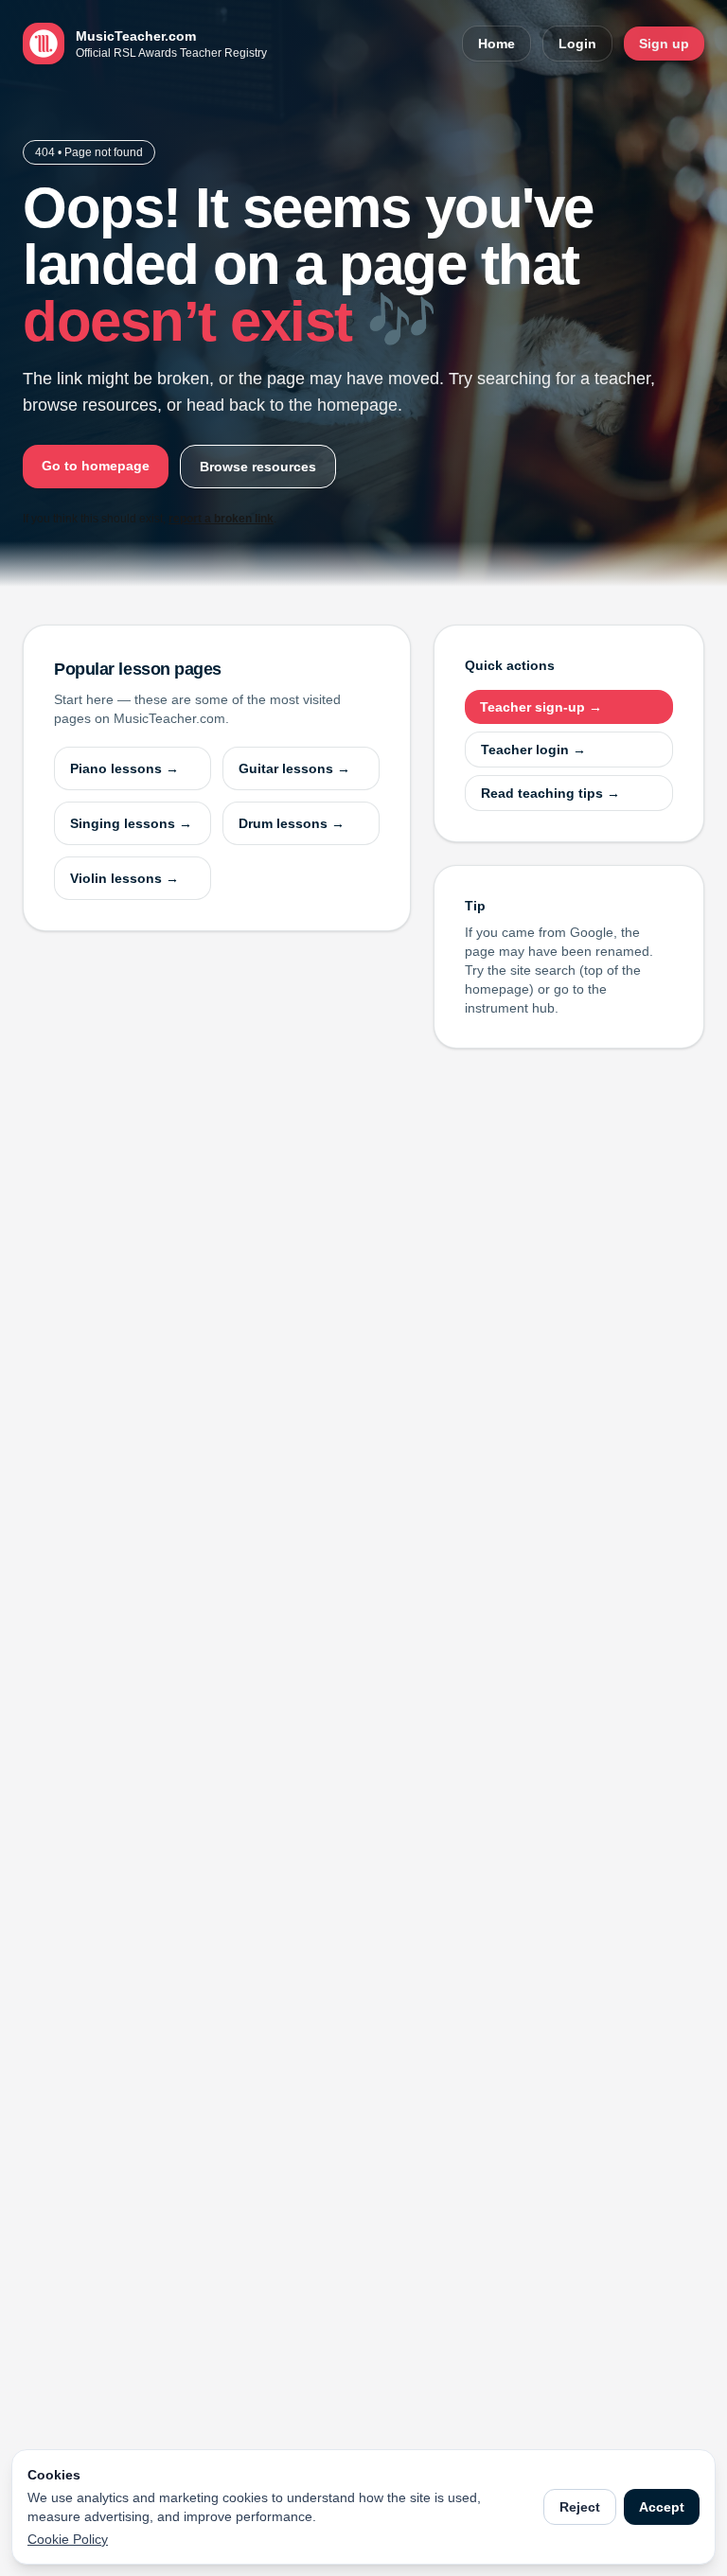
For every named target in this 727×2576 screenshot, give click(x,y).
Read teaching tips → (550, 793)
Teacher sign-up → (541, 707)
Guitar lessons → (294, 768)
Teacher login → (533, 750)
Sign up (664, 44)
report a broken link (221, 519)
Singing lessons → (131, 823)
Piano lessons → (124, 768)
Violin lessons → (124, 878)
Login (577, 44)
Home (496, 44)
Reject (580, 2507)
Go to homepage (96, 466)
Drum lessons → (292, 823)
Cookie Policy (68, 2539)
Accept (662, 2507)
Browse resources (258, 467)
